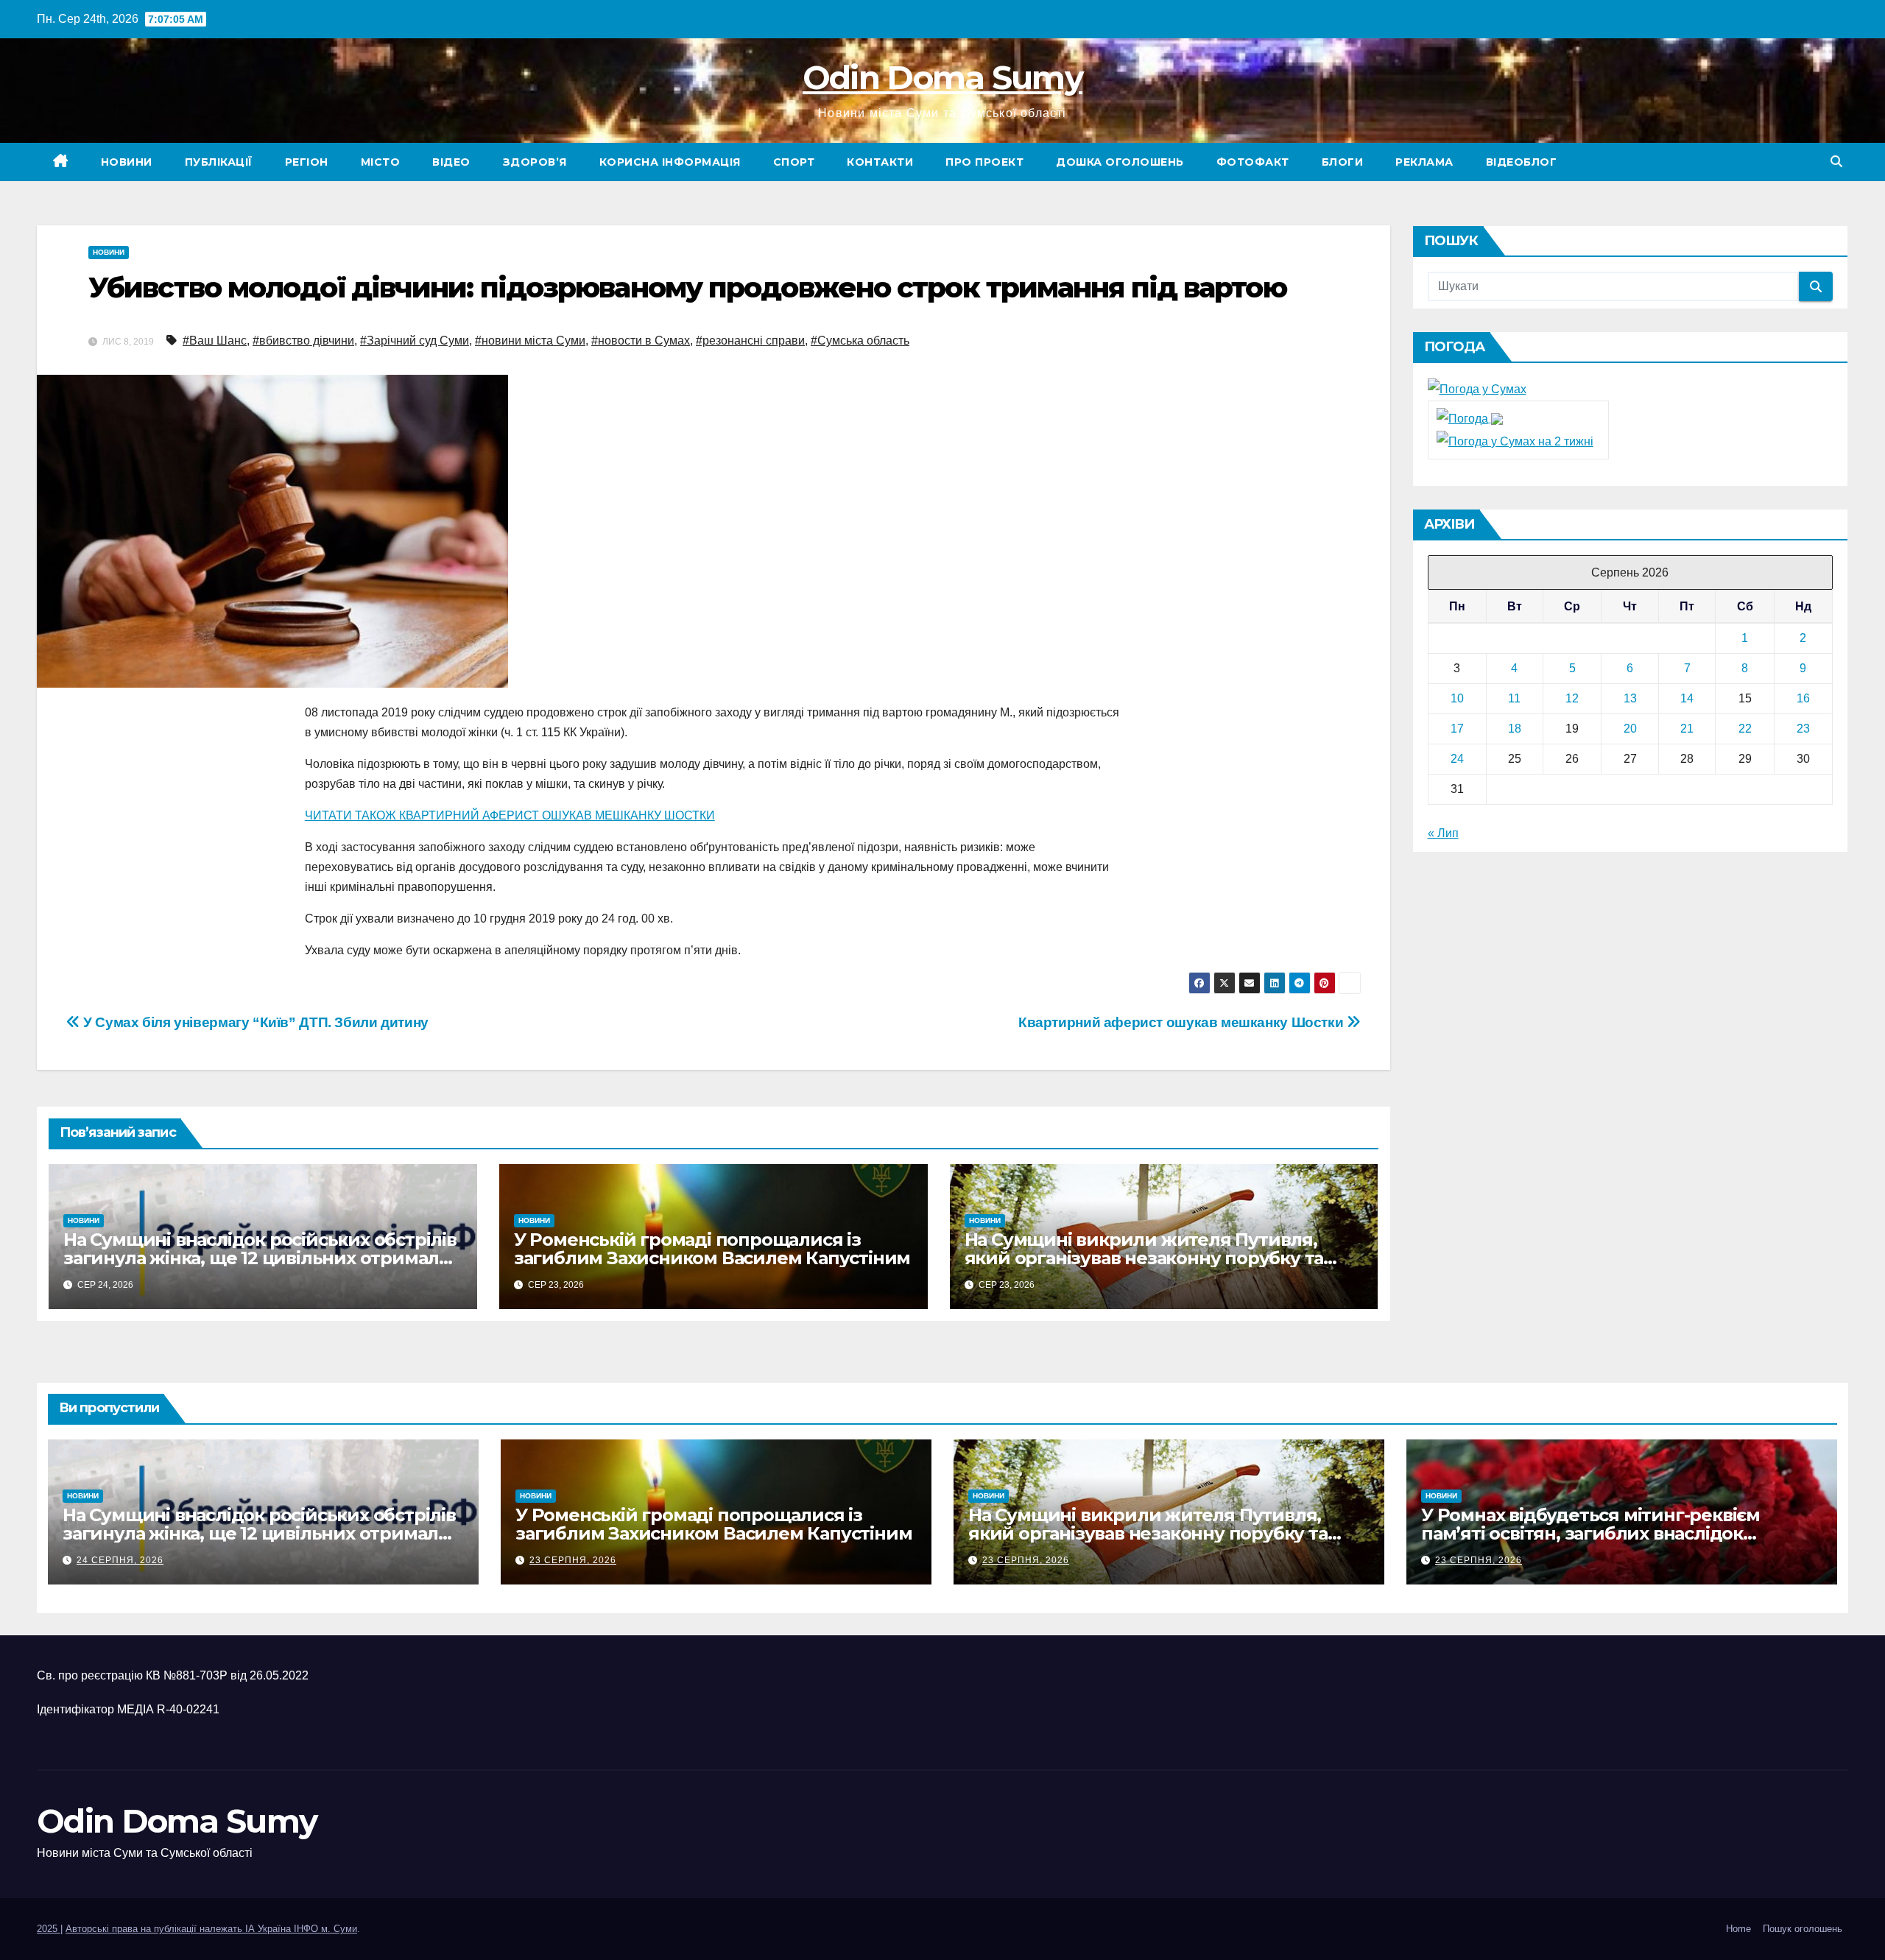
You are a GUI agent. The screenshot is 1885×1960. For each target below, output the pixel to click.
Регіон (307, 162)
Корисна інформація (670, 162)
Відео (451, 162)
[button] (1836, 162)
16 (1803, 698)
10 (1457, 698)
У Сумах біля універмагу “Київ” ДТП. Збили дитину (254, 1022)
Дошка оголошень (1120, 162)
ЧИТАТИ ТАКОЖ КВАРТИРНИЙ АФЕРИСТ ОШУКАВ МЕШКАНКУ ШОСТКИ (510, 815)
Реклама (1424, 162)
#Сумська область (860, 341)
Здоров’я (535, 162)
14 (1687, 698)
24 (1457, 759)
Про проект (984, 162)
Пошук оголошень (1803, 1929)
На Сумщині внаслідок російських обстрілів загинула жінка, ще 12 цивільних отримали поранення (260, 1258)
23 (1803, 729)
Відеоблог (1522, 162)
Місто (381, 162)
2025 (49, 1929)
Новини (127, 162)
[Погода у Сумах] (1477, 388)
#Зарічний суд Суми (415, 341)
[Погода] (1470, 418)
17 (1457, 729)
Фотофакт (1253, 162)
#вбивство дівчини (303, 341)
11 (1514, 698)
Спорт (794, 162)
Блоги (1343, 162)
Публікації (219, 162)
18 (1515, 729)
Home (1738, 1929)
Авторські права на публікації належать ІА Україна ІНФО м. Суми (211, 1929)
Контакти (880, 162)
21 (1687, 729)
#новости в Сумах (641, 341)
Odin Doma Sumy (942, 77)
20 (1630, 729)
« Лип (1443, 833)
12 (1572, 698)
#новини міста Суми (530, 341)
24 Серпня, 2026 (120, 1560)
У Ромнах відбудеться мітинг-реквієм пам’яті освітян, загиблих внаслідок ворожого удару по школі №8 (1590, 1533)
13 (1630, 698)
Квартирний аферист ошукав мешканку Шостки (1183, 1022)
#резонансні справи (750, 341)
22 (1745, 729)
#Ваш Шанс (215, 341)
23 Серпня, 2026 (573, 1560)
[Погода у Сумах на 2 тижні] (1515, 441)
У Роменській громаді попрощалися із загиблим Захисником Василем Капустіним (712, 1249)
